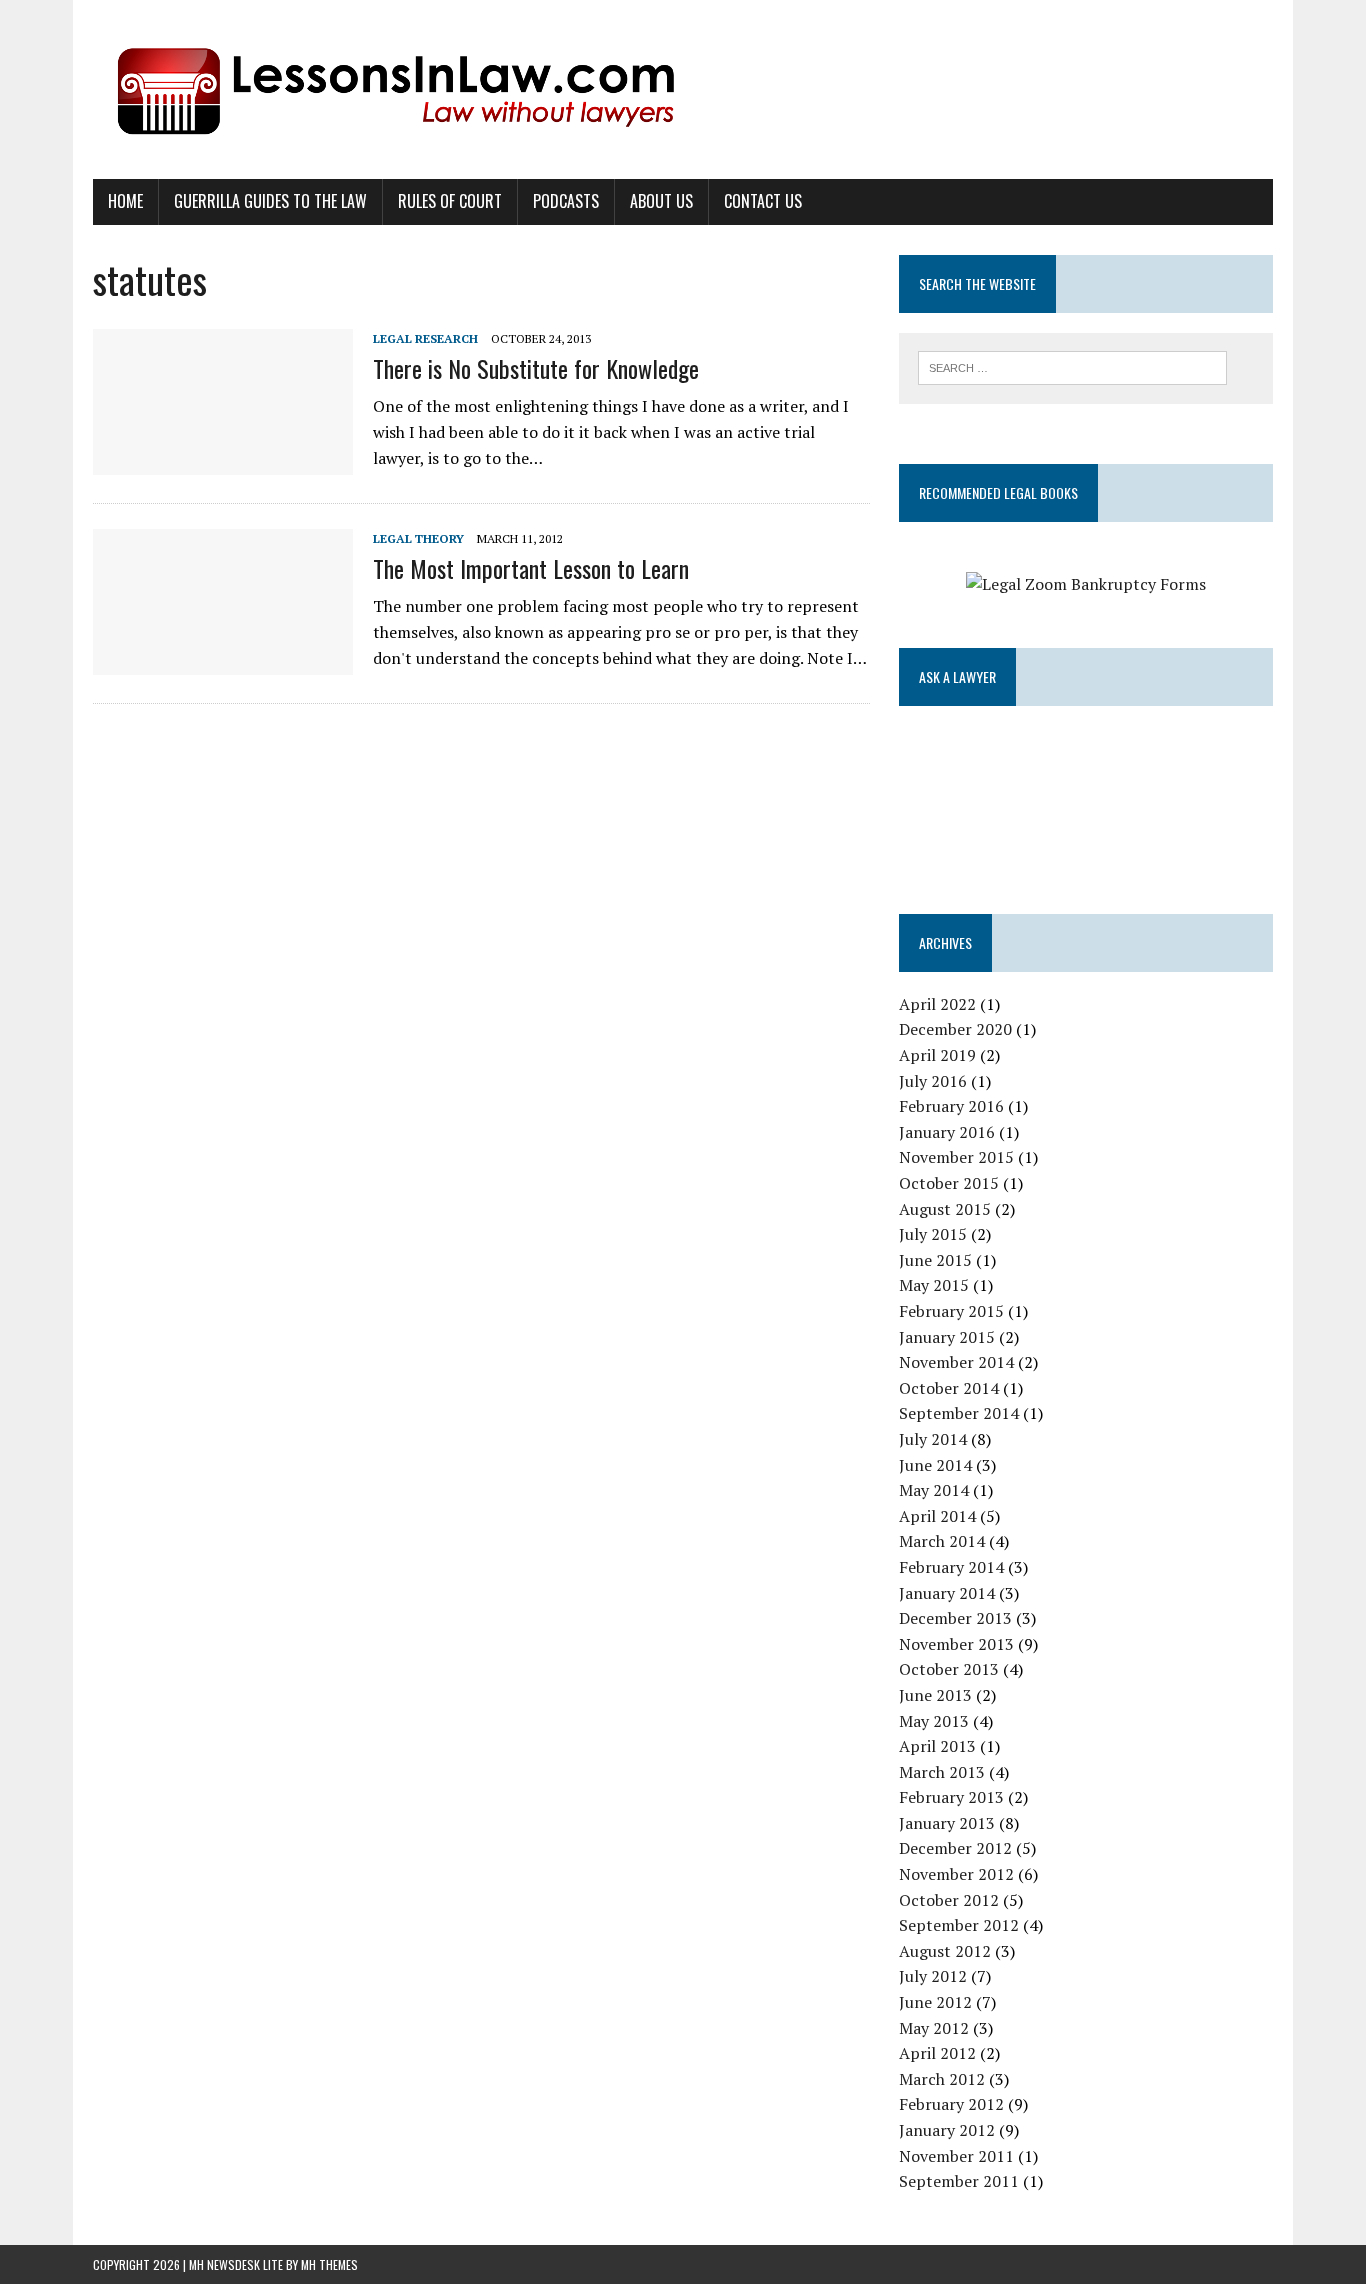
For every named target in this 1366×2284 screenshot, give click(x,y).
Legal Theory (418, 538)
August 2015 (945, 1209)
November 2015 (956, 1157)
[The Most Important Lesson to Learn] (223, 661)
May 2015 (934, 1285)
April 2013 (937, 1746)
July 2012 (933, 1976)
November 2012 (956, 1874)
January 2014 (947, 1593)
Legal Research (425, 338)
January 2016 (947, 1132)
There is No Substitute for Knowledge (536, 368)
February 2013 (951, 1797)
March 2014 (942, 1541)
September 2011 (959, 2181)
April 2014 (937, 1516)
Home (125, 201)
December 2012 (955, 1848)
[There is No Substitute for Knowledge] (223, 461)
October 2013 (949, 1669)
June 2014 (935, 1465)
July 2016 (933, 1081)
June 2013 (935, 1695)
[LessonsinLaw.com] (683, 89)
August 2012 (945, 1951)
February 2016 (951, 1106)
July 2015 (933, 1234)
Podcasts (566, 201)
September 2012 (959, 1925)
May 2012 (934, 2028)
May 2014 (934, 1490)
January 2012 (947, 2130)
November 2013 (956, 1644)
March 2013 (942, 1772)
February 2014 (951, 1567)
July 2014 (933, 1439)
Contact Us (763, 201)
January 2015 (947, 1337)
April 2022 (937, 1004)
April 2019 (937, 1055)
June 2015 (935, 1260)
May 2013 (934, 1721)
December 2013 (955, 1618)
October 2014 (949, 1388)
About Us (661, 201)
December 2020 (955, 1029)
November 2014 (956, 1362)
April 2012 (937, 2053)
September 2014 (959, 1413)
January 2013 (947, 1823)
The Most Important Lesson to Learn (531, 568)
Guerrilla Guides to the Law (270, 201)
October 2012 (949, 1900)
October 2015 (949, 1183)
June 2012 (935, 2002)
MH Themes (329, 2264)
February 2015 (951, 1311)
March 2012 (942, 2079)
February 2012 (951, 2104)
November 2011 (956, 2156)
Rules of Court (450, 201)
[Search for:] (1072, 366)
